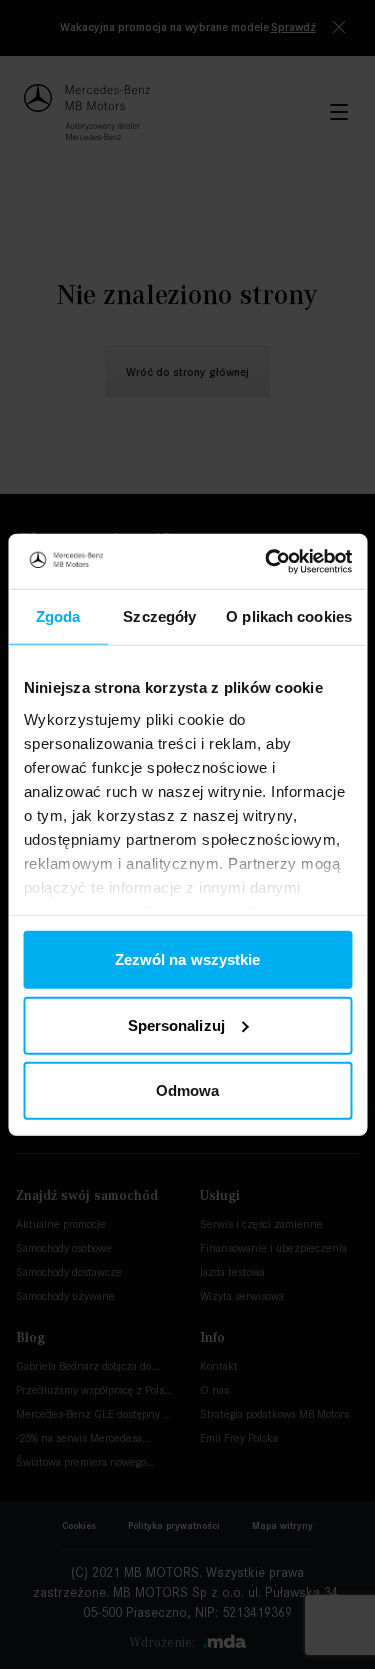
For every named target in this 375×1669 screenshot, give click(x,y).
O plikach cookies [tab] (289, 616)
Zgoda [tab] (58, 616)
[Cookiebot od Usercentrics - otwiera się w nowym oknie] (267, 561)
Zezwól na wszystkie (188, 959)
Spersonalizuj (176, 1024)
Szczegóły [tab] (159, 616)
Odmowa (188, 1090)
